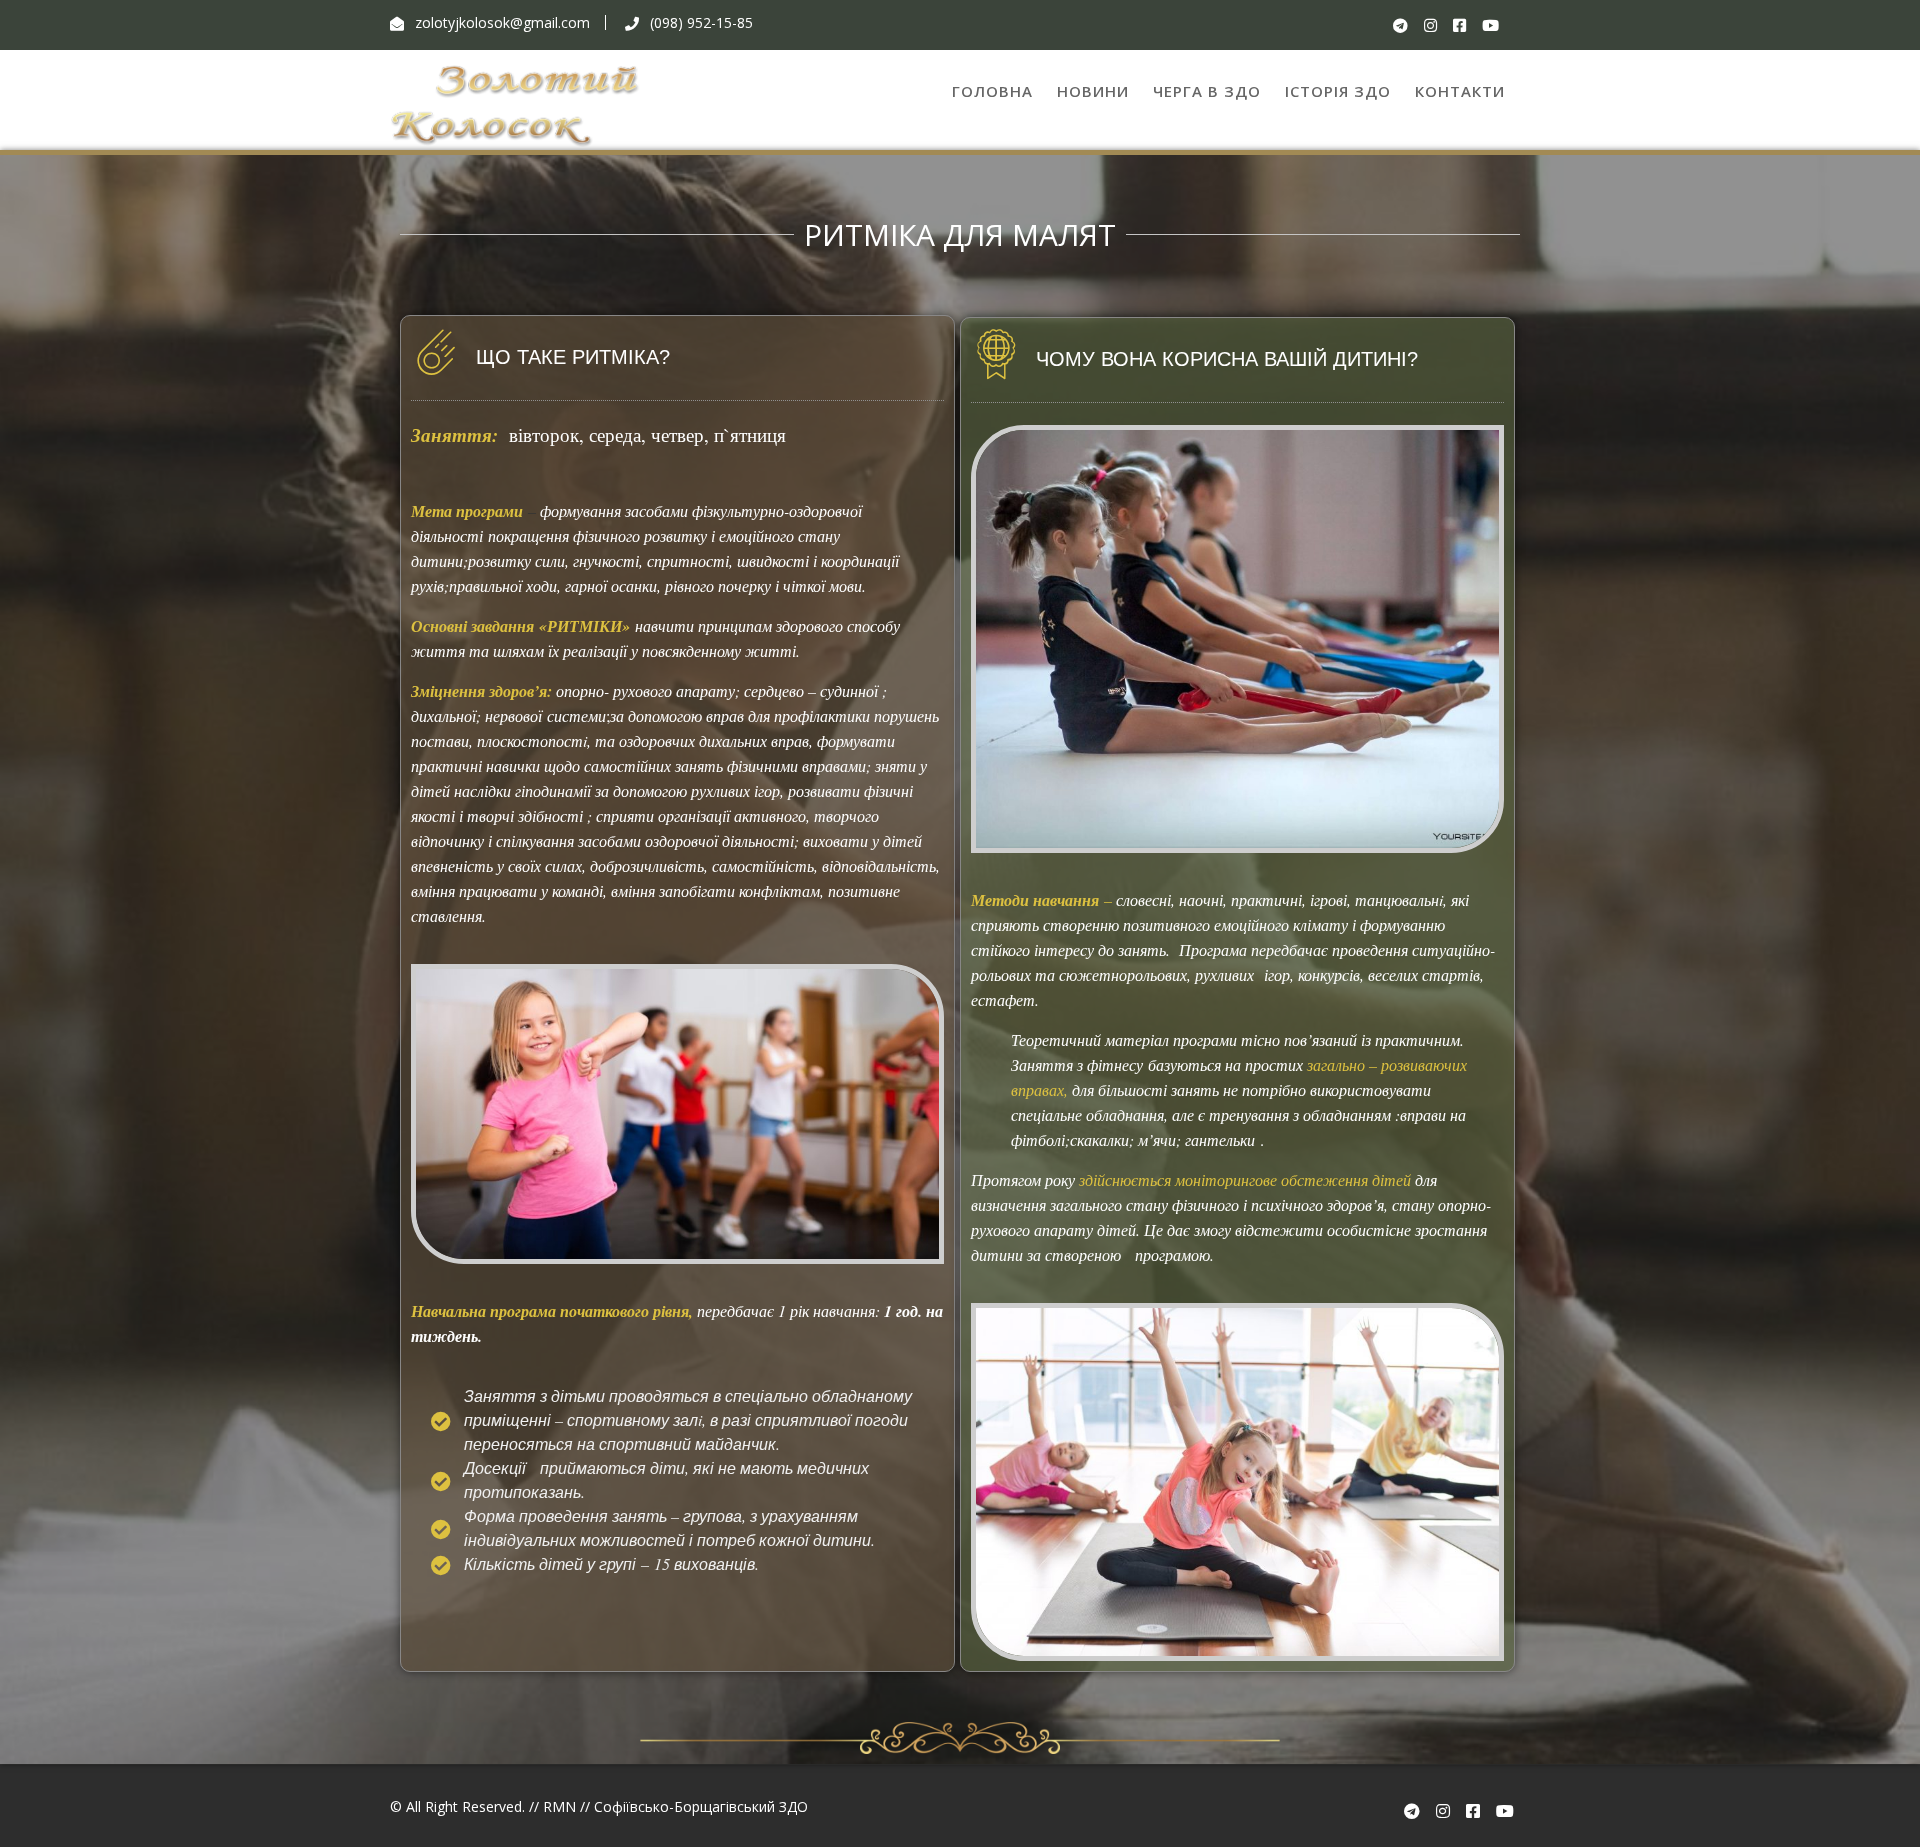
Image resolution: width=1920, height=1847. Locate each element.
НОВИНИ (1093, 91)
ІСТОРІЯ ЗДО (1338, 91)
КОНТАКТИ (1460, 91)
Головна (992, 91)
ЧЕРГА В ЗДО (1207, 91)
